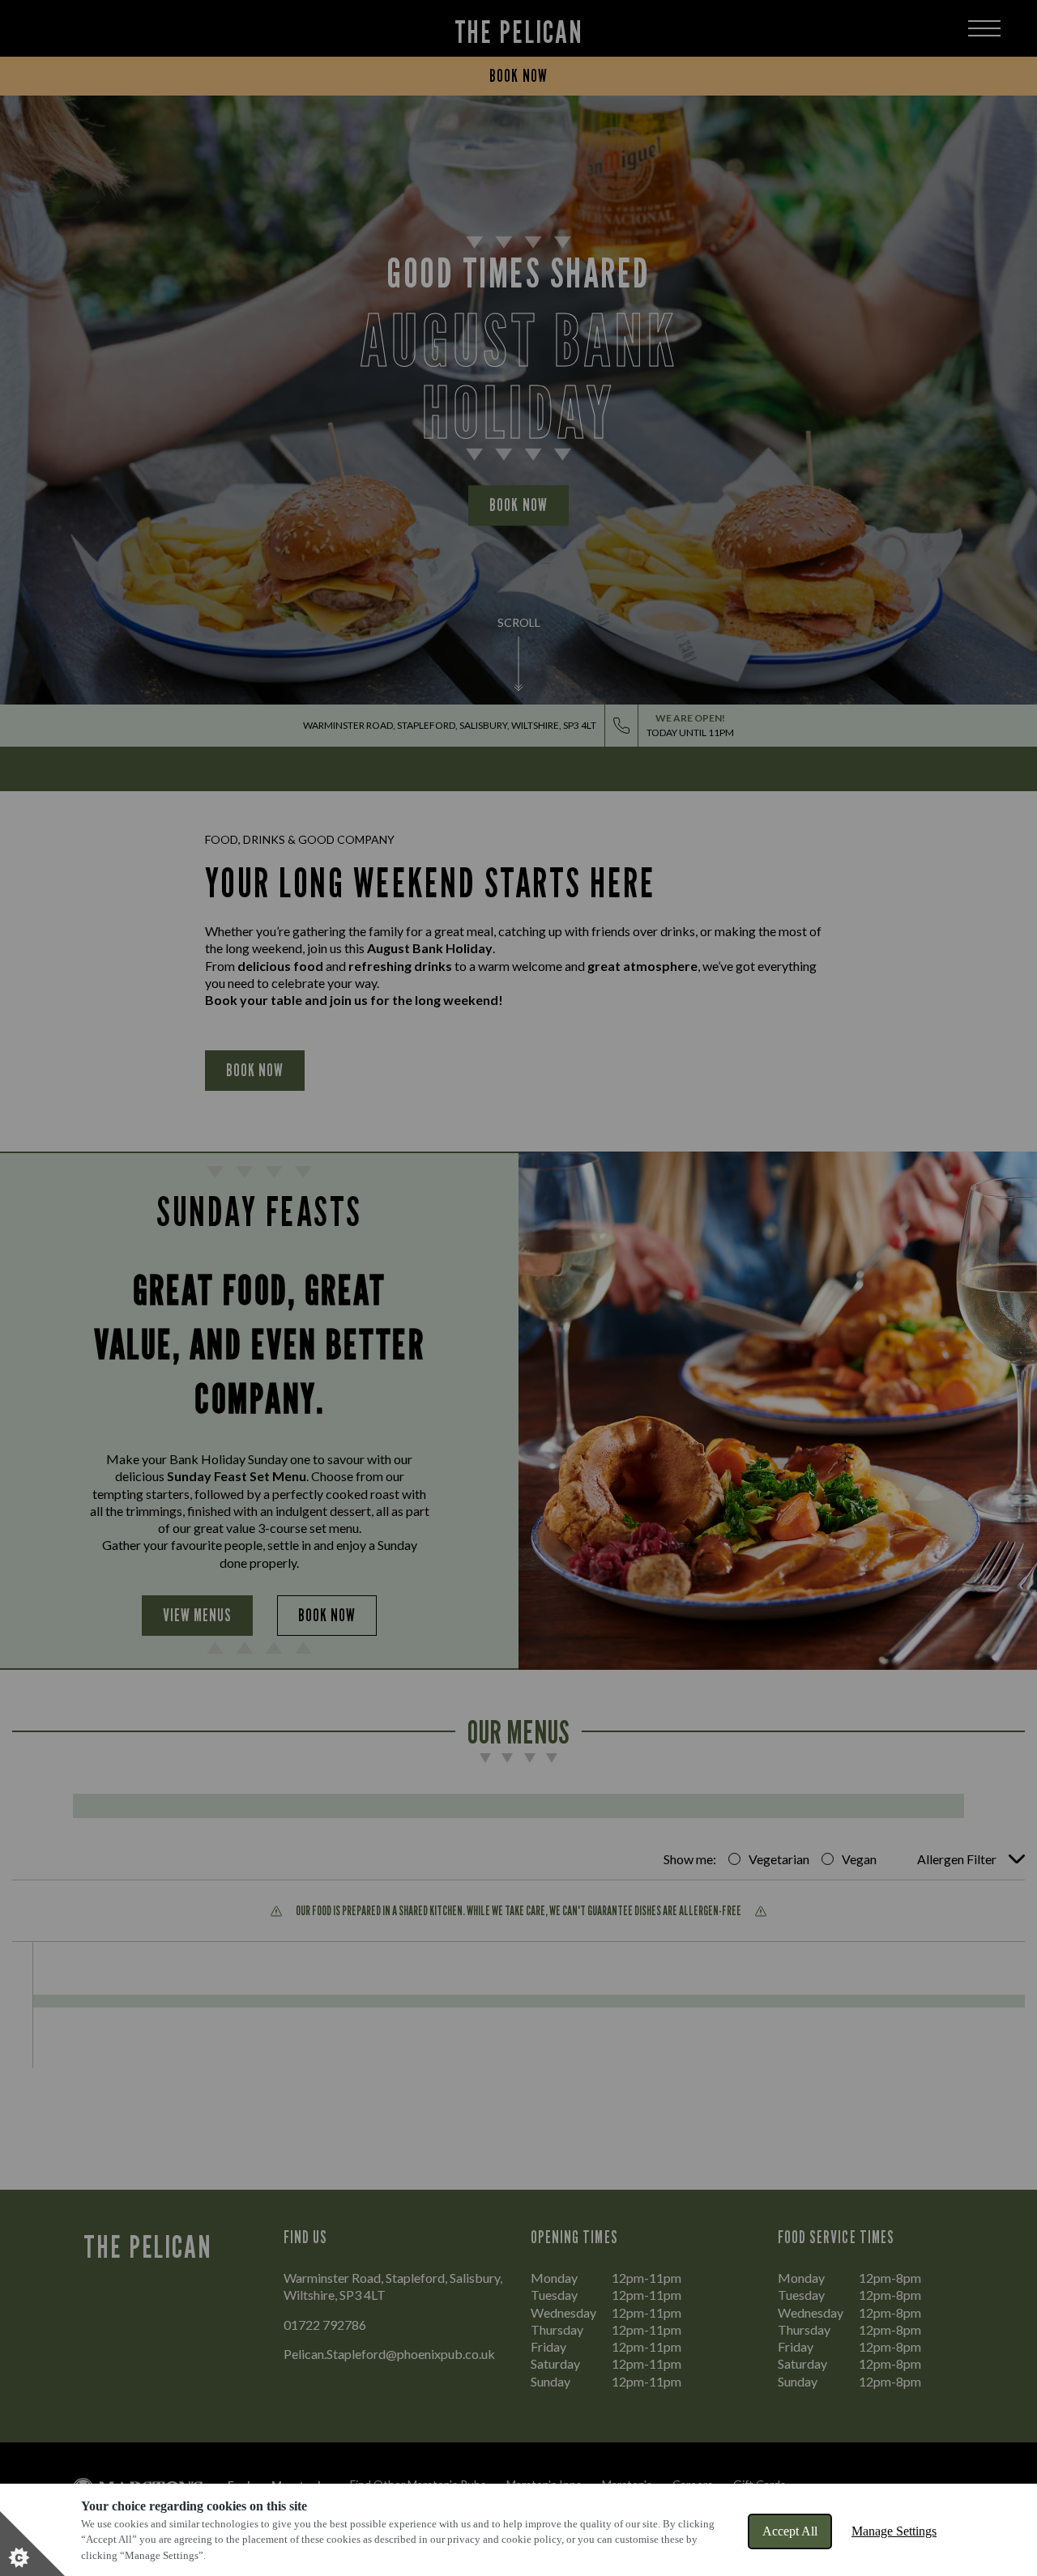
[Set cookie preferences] (32, 2544)
